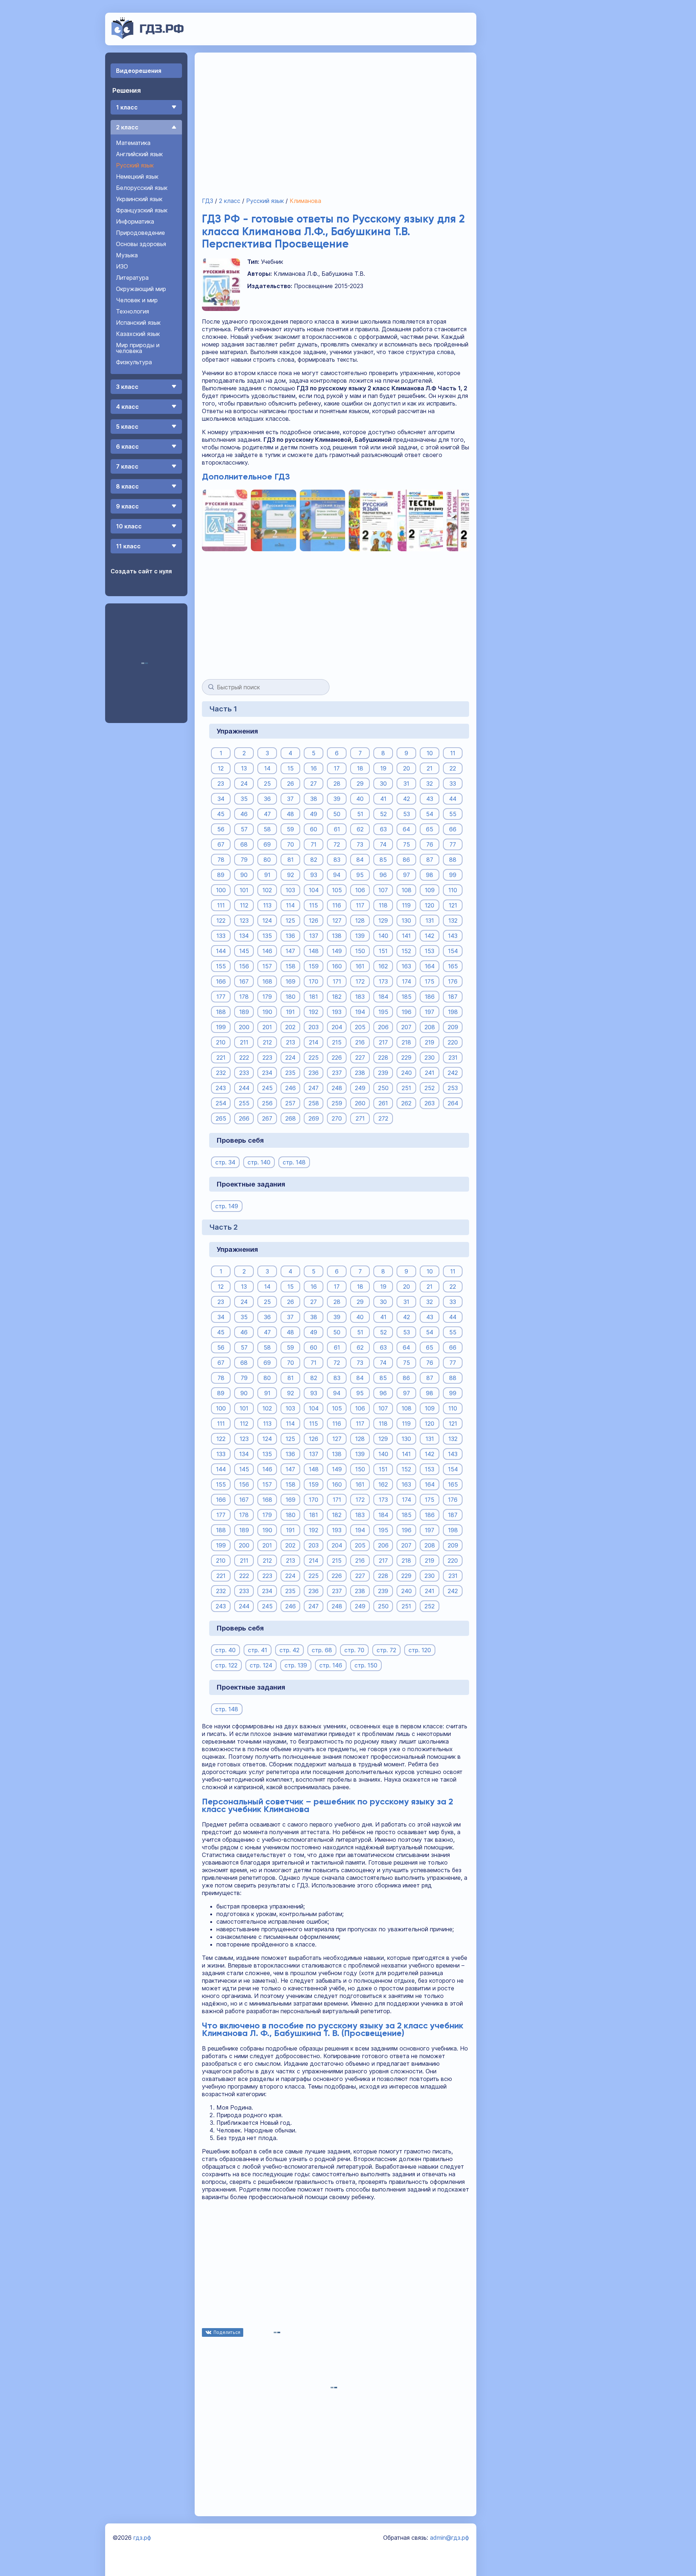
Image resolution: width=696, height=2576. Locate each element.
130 (406, 921)
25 (267, 784)
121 (453, 905)
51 (360, 814)
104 (314, 890)
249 (360, 1088)
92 (291, 875)
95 (360, 875)
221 (221, 1058)
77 (453, 844)
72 (337, 844)
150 (360, 951)
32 (430, 784)
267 (267, 1118)
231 (453, 1058)
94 (337, 875)
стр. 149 (227, 1206)
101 (244, 890)
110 (453, 890)
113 (267, 905)
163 (406, 966)
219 (430, 1042)
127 (337, 921)
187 (453, 997)
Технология (132, 311)
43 (430, 799)
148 (314, 951)
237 (337, 1073)
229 (406, 1058)
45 (221, 814)
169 (291, 981)
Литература (132, 278)
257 (290, 1103)
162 (383, 966)
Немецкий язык (137, 176)
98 (430, 875)
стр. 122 (226, 1665)
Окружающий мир (141, 289)
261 (383, 1103)
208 (430, 1027)
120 (430, 905)
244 (244, 1088)
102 (267, 890)
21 (430, 768)
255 (244, 1103)
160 (337, 966)
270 (337, 1118)
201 (267, 1027)
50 (337, 814)
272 (383, 1118)
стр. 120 (420, 1650)
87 (430, 860)
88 (453, 860)
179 (267, 997)
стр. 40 (225, 1650)
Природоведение (140, 233)
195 (383, 1012)
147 (290, 951)
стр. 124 (261, 1665)
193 (337, 1012)
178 (244, 997)
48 (290, 814)
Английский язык (139, 154)
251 (406, 1088)
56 (221, 829)
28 (337, 784)
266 (244, 1118)
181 (314, 997)
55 (453, 814)
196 (407, 1012)
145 (244, 951)
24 (244, 784)
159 (314, 966)
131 (430, 921)
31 (406, 784)
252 (430, 1088)
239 (383, 1073)
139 (360, 936)
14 (267, 768)
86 (406, 860)
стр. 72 (386, 1650)
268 (291, 1118)
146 (267, 951)
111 (221, 905)
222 (244, 1058)
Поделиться (227, 2332)
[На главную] (148, 37)
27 (314, 784)
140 (383, 936)
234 (267, 1073)
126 (314, 921)
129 (383, 921)
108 (407, 890)
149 (337, 951)
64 (406, 829)
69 (267, 844)
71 (314, 844)
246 (291, 1088)
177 (221, 997)
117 (360, 905)
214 (314, 1042)
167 (244, 981)
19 (383, 768)
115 (314, 905)
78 (221, 860)
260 (360, 1103)
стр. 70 (354, 1650)
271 (360, 1118)
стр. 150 (366, 1665)
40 (360, 799)
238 (360, 1073)
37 (290, 799)
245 (267, 1088)
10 (430, 753)
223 (267, 1058)
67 (221, 844)
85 (383, 860)
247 (314, 1088)
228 (383, 1058)
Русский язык (135, 165)
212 (267, 1042)
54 (430, 814)
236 (314, 1073)
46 (244, 814)
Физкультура (134, 362)
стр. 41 (258, 1650)
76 (430, 844)
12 (221, 768)
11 (453, 753)
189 (244, 1012)
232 (221, 1073)
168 (267, 981)
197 (430, 1012)
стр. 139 (296, 1665)
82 (314, 860)
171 (337, 981)
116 (337, 905)
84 (360, 860)
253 (453, 1088)
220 (453, 1042)
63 (383, 829)
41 (383, 799)
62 (360, 829)
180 (291, 997)
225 (314, 1058)
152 (406, 951)
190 (267, 1012)
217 (383, 1042)
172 (360, 981)
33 (453, 784)
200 (244, 1027)
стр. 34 (225, 1162)
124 (267, 921)
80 (267, 860)
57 (244, 829)
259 (337, 1103)
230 (430, 1058)
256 (267, 1103)
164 (430, 966)
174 (407, 981)
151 (383, 951)
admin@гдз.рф (449, 2538)
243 (221, 1088)
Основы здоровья (141, 244)
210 (221, 1042)
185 (407, 997)
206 (383, 1027)
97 (407, 875)
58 (267, 829)
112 (244, 905)
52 (383, 814)
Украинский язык (139, 199)
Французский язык (142, 210)
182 (337, 997)
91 (267, 875)
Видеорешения (139, 71)
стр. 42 (289, 1650)
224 (290, 1058)
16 (314, 768)
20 (407, 768)
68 (244, 844)
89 (221, 875)
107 (383, 890)
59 (290, 829)
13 (244, 768)
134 (244, 936)
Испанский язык (138, 323)
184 (383, 997)
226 (337, 1058)
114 (290, 905)
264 (453, 1103)
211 (244, 1042)
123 (244, 921)
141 (406, 936)
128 (360, 921)
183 (360, 997)
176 (453, 981)
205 (360, 1027)
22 (453, 768)
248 (337, 1088)
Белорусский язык (142, 188)
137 (314, 936)
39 (337, 799)
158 (291, 966)
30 (383, 784)
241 (430, 1073)
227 (360, 1058)
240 (407, 1073)
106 (360, 890)
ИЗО (122, 266)
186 (430, 997)
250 (383, 1088)
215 (337, 1042)
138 (337, 936)
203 (314, 1027)
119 (406, 905)
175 (430, 981)
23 (221, 784)
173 (383, 981)
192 (314, 1012)
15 (291, 768)
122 (221, 921)
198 (453, 1012)
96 (383, 875)
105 (337, 890)
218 (406, 1042)
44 (453, 799)
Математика (133, 143)
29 (360, 784)
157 (267, 966)
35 (244, 799)
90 (244, 875)
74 (383, 844)
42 (407, 799)
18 (360, 768)
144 (221, 951)
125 (290, 921)
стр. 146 (331, 1665)
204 (337, 1027)
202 (290, 1027)
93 (314, 875)
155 (221, 966)
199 (221, 1027)
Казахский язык (138, 334)
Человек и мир (137, 300)
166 (221, 981)
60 (314, 829)
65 (430, 829)
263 (430, 1103)
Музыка (127, 255)
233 (244, 1073)
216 (360, 1042)
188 (221, 1012)
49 (314, 814)
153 (430, 951)
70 (291, 844)
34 (221, 799)
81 (291, 860)
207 (406, 1027)
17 (337, 768)
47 (267, 814)
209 (453, 1027)
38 (314, 799)
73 (360, 844)
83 (337, 860)
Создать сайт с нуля (141, 571)
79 (244, 860)
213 (291, 1042)
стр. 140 (259, 1162)
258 (314, 1103)
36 (267, 799)
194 (360, 1012)
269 (314, 1118)
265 (221, 1118)
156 (244, 966)
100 (221, 890)
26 (291, 784)
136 (290, 936)
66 (453, 829)
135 (267, 936)
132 (453, 921)
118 (383, 905)
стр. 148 (294, 1162)
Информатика (135, 221)
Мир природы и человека (138, 348)
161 (360, 966)
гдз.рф (142, 2538)
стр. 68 (322, 1650)
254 (221, 1103)
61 (337, 829)
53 (407, 814)
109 (430, 890)
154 (453, 951)
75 (407, 844)
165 (453, 966)
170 (314, 981)
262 (406, 1103)
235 (290, 1073)
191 (290, 1012)
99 (453, 875)
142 (430, 936)
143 (453, 936)
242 (453, 1073)
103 (290, 890)
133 (221, 936)
